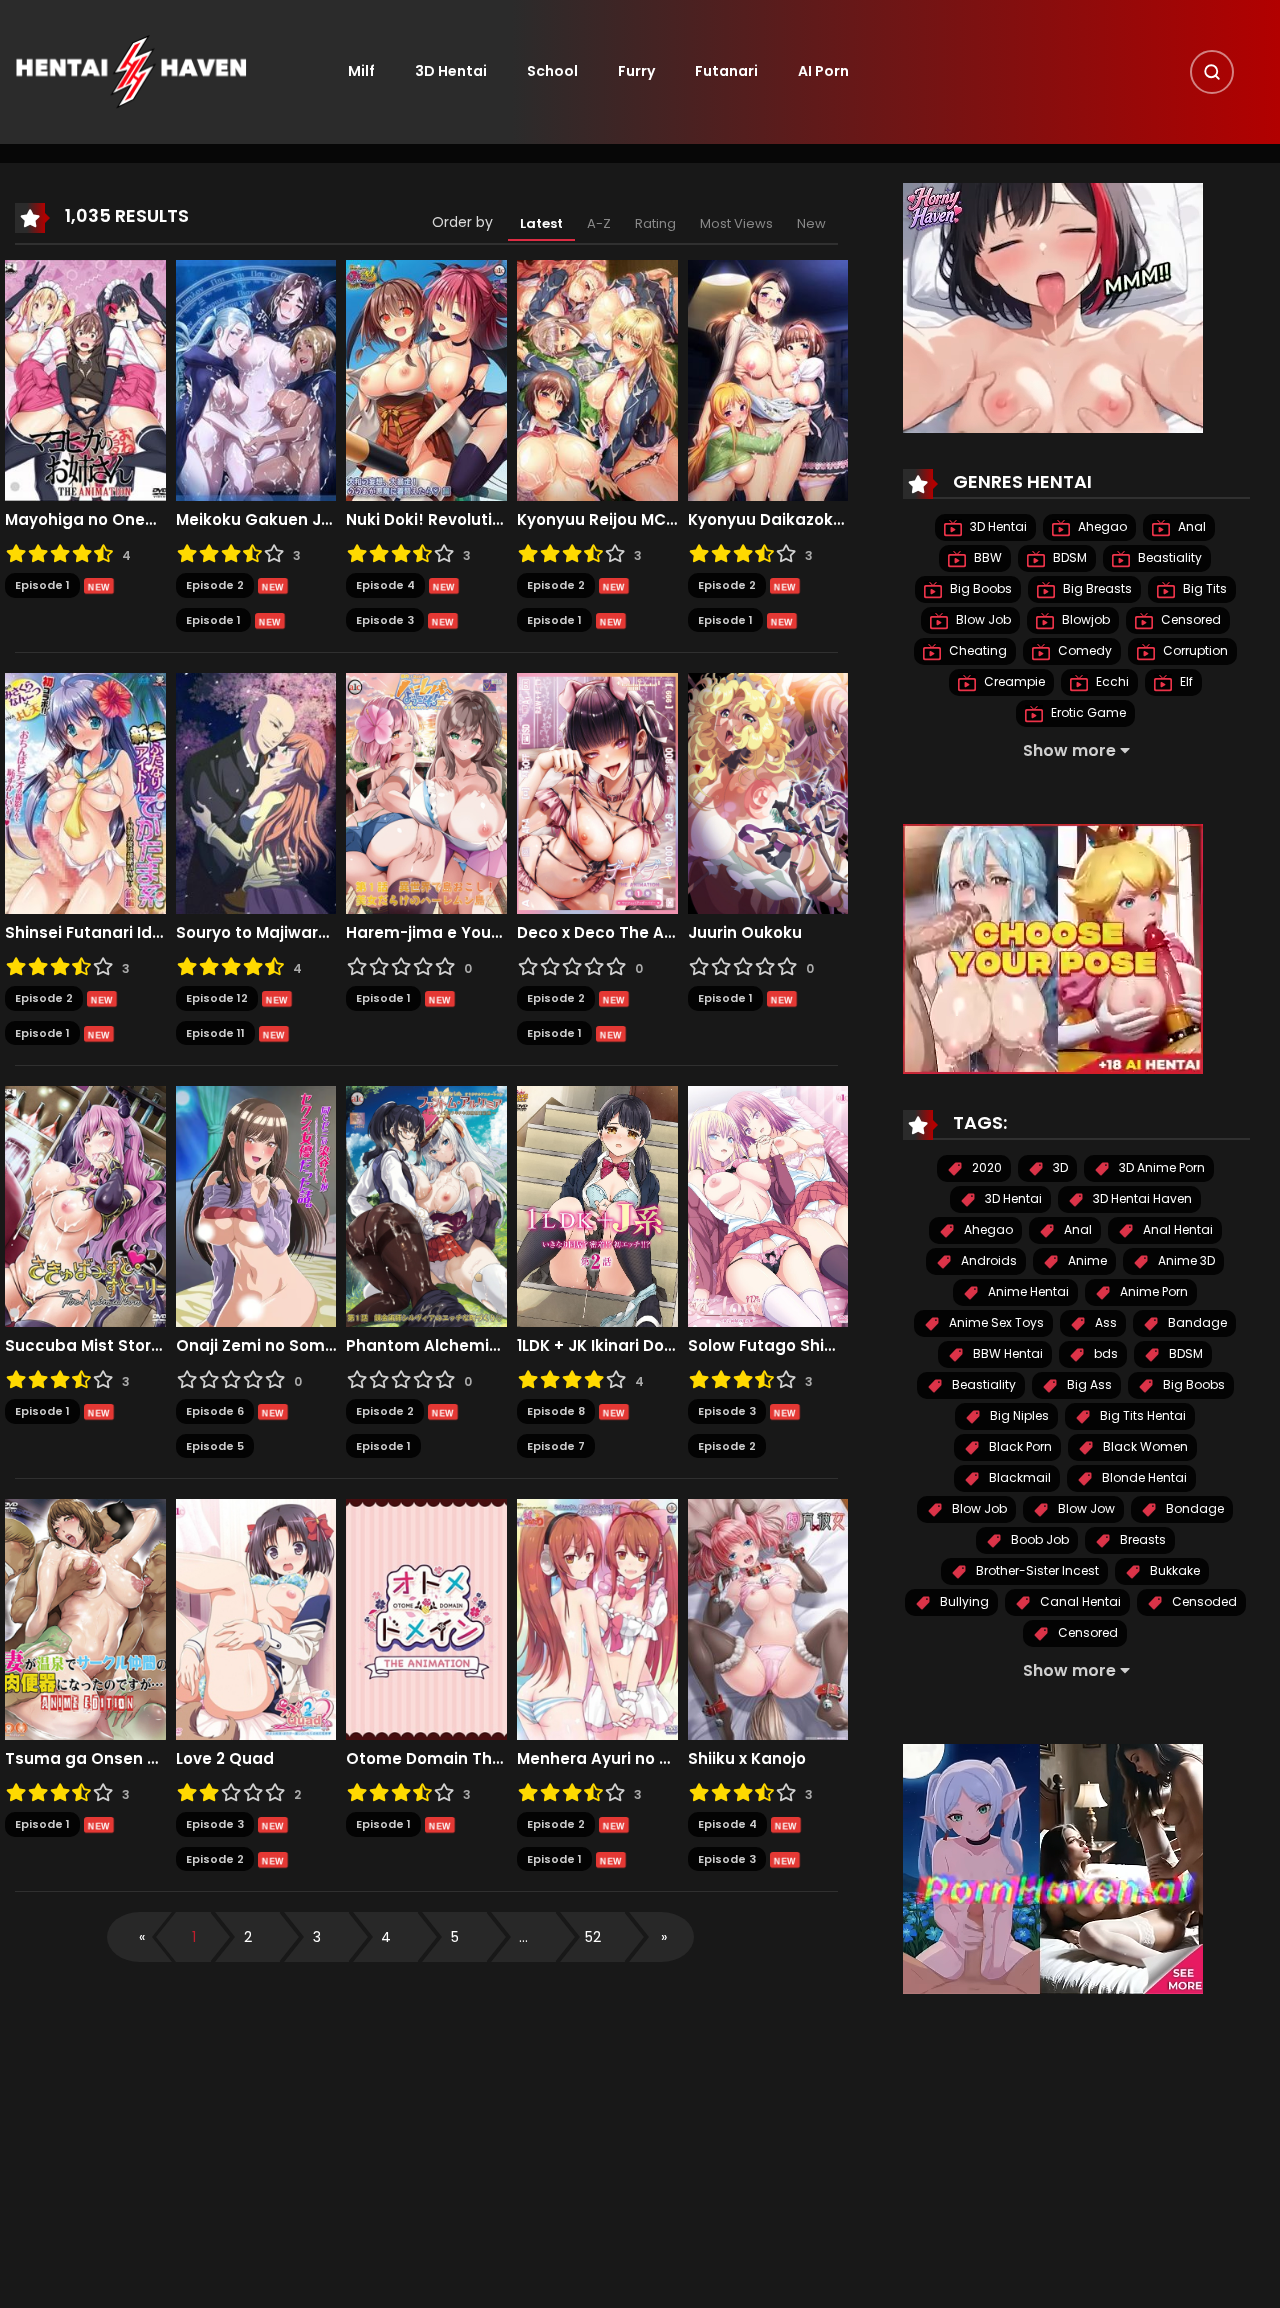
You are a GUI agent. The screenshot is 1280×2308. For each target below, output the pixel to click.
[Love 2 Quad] (256, 1619)
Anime (1086, 1261)
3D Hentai (451, 71)
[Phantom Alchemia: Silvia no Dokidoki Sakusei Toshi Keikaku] (426, 1206)
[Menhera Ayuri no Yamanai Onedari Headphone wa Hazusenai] (597, 1619)
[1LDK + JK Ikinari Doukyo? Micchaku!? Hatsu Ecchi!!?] (597, 1206)
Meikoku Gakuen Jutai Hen (256, 520)
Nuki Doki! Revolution (426, 520)
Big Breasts (1096, 589)
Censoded (1203, 1602)
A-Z (599, 223)
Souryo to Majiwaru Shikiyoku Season (256, 933)
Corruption (1194, 651)
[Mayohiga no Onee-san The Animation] (85, 380)
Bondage (1193, 1509)
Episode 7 (556, 1446)
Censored (1189, 620)
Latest (541, 223)
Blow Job (982, 620)
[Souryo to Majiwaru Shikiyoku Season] (256, 793)
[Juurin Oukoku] (768, 793)
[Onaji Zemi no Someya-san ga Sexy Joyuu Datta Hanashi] (256, 1206)
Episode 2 (215, 585)
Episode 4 (385, 585)
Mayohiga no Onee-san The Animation (85, 520)
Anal (1190, 527)
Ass (1104, 1323)
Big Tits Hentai (1141, 1416)
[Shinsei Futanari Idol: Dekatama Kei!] (85, 793)
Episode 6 (215, 1411)
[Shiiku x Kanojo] (768, 1619)
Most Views (736, 223)
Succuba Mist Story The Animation (85, 1346)
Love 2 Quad (225, 1759)
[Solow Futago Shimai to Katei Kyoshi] (768, 1206)
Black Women (1144, 1447)
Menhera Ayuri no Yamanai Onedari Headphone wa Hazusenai (597, 1759)
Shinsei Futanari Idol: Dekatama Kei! (85, 933)
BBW (986, 558)
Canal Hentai (1079, 1602)
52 (593, 1937)
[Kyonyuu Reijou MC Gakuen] (597, 380)
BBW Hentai (1006, 1354)
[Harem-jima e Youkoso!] (426, 793)
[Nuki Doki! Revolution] (426, 380)
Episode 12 (217, 998)
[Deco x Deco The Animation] (597, 793)
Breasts (1141, 1540)
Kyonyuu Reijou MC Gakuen (597, 520)
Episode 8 (556, 1411)
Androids (987, 1261)
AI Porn (823, 71)
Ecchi (1111, 682)
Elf (1185, 682)
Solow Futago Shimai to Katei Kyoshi (768, 1346)
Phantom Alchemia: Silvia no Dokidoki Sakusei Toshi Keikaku (426, 1346)
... (523, 1937)
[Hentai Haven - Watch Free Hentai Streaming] (131, 71)
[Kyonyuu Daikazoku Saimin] (768, 380)
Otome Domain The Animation (426, 1759)
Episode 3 (385, 620)
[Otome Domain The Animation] (426, 1619)
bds (1104, 1354)
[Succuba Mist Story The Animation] (85, 1206)
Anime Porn (1152, 1292)
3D (1059, 1168)
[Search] (1212, 72)
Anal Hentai (1176, 1230)
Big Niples (1018, 1416)
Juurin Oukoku (745, 933)
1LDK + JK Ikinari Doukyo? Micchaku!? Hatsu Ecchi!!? (597, 1346)
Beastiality (1168, 558)
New (811, 223)
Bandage (1196, 1323)
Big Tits (1203, 589)
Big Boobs (979, 589)
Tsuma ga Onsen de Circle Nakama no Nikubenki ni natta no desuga (85, 1759)
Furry (636, 71)
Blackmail (1018, 1478)
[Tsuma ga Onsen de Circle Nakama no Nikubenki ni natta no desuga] (85, 1619)
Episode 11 (215, 1033)
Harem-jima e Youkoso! (426, 933)
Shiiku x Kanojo (747, 1759)
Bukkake (1173, 1571)
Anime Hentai (1027, 1292)
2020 (985, 1168)
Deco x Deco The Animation (597, 933)
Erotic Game (1087, 713)
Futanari (726, 71)
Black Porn (1019, 1447)
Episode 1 (42, 585)
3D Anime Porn (1160, 1168)
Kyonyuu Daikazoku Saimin (768, 520)
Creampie (1013, 682)
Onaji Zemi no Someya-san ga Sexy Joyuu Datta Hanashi (256, 1346)
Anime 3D (1185, 1261)
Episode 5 (215, 1446)
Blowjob (1084, 620)
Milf (361, 71)
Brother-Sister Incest (1036, 1571)
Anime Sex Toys (995, 1323)
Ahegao (1101, 527)
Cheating (976, 651)
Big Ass (1088, 1385)
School (552, 71)
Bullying (963, 1602)
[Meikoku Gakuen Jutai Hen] (256, 380)
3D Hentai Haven (1141, 1199)
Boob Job (1038, 1540)
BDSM (1068, 558)
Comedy (1083, 651)
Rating (655, 223)
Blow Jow (1085, 1509)
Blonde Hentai (1143, 1478)
